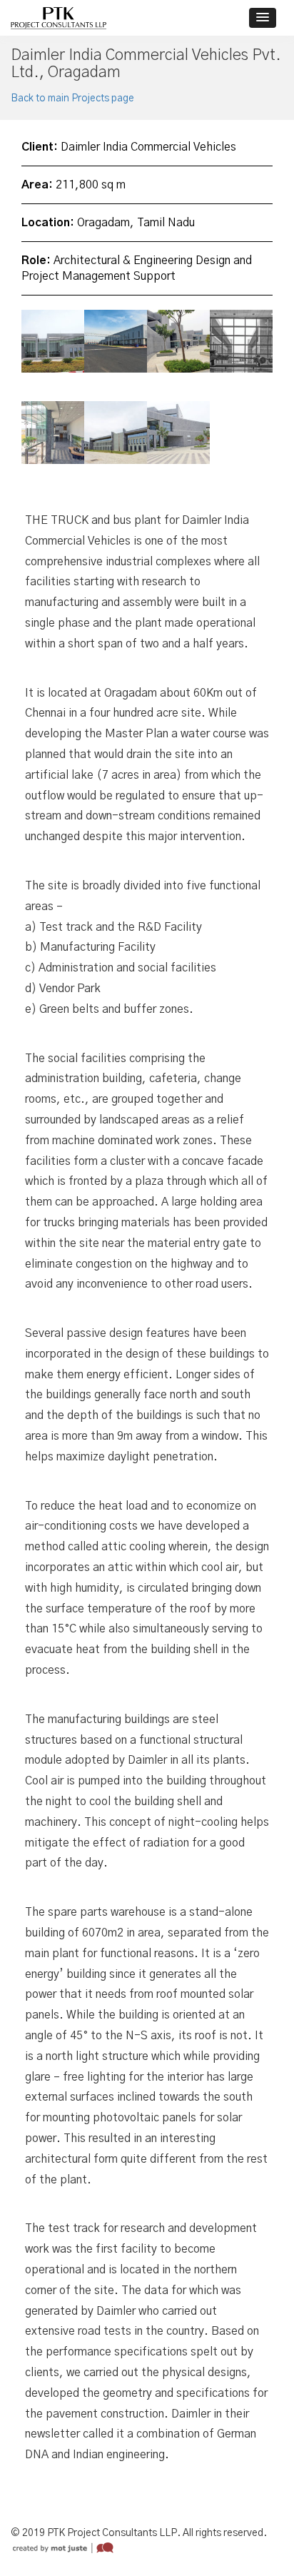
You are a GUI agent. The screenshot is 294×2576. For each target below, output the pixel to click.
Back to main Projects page (72, 99)
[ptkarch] (59, 18)
